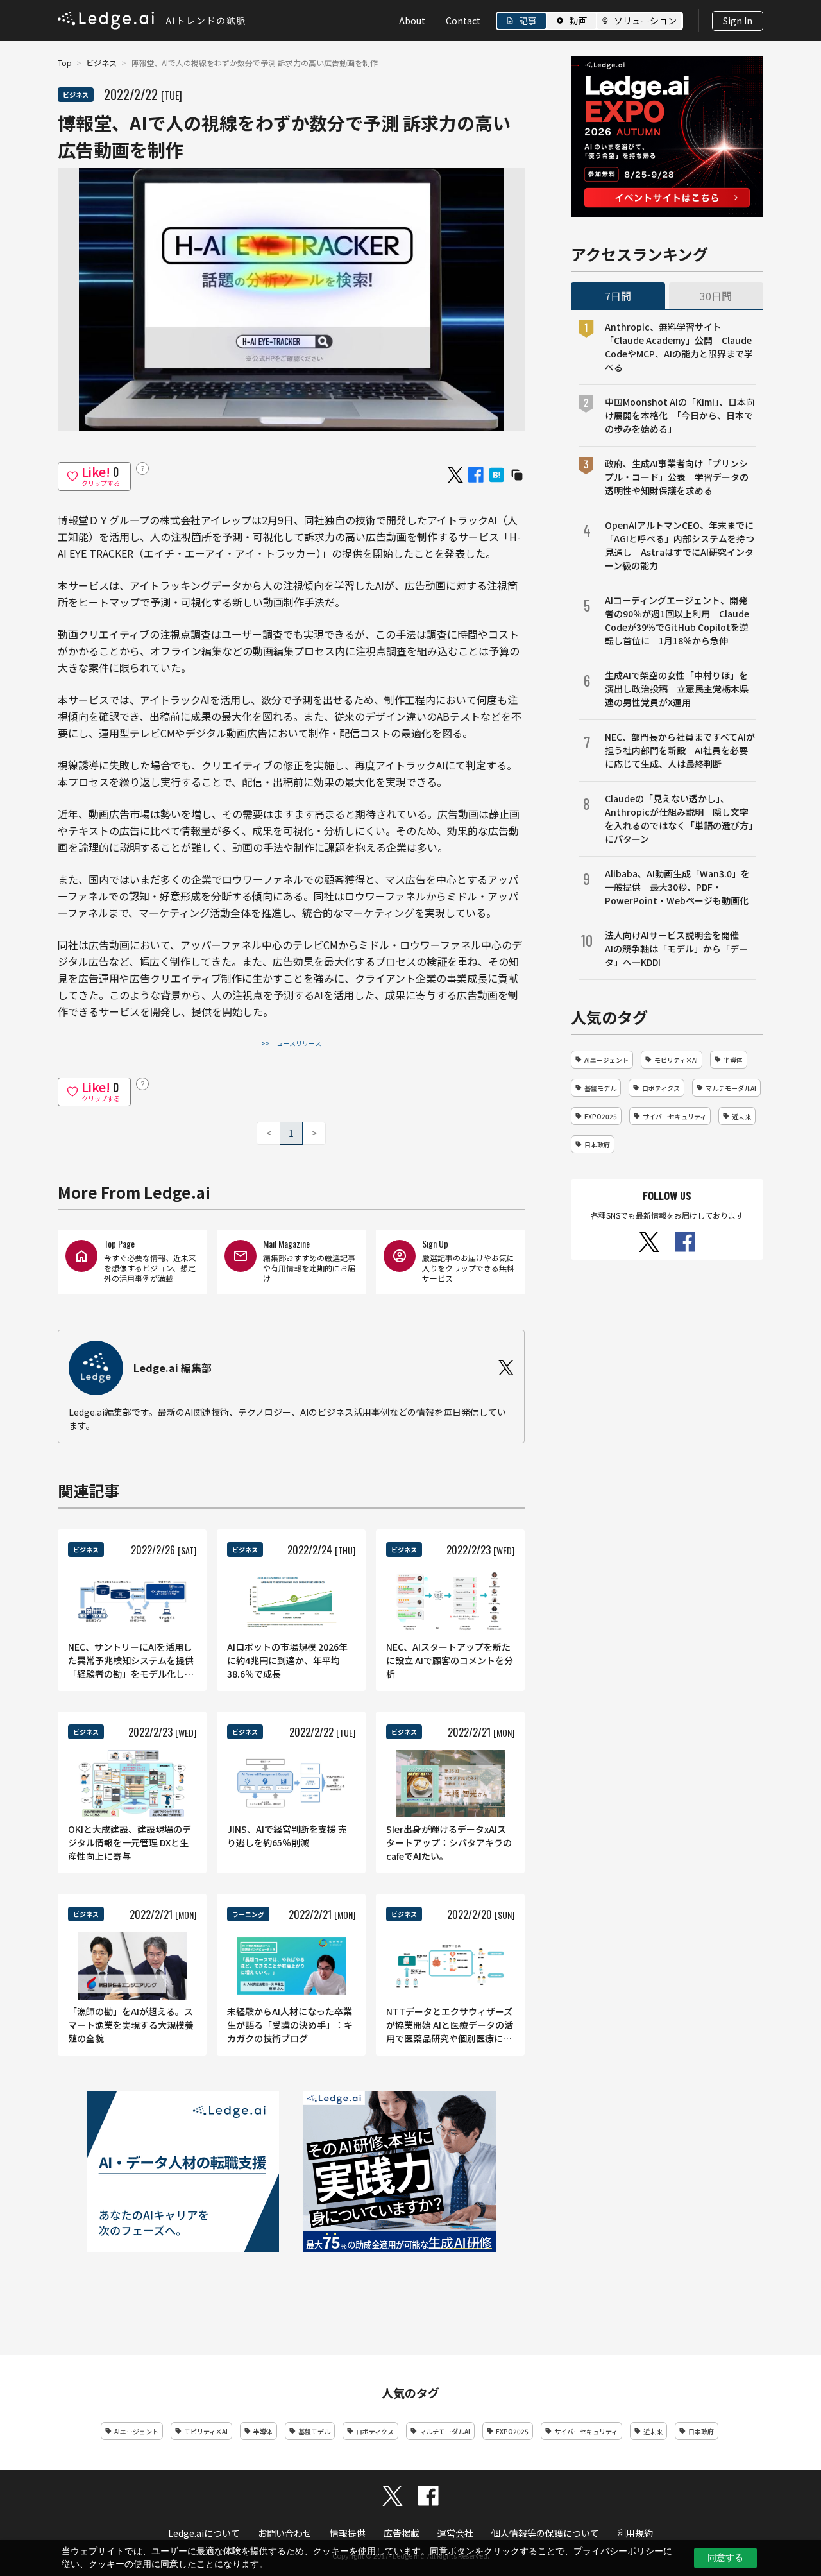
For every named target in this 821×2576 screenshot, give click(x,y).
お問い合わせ (285, 2533)
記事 (528, 21)
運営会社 (455, 2533)
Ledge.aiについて (204, 2533)
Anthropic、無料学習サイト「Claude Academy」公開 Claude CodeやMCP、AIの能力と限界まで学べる (679, 347)
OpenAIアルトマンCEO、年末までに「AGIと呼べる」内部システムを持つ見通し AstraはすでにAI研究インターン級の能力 (680, 545)
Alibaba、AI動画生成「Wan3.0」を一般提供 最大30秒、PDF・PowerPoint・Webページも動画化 (677, 887)
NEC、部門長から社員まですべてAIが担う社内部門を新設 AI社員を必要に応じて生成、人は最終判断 (680, 750)
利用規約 (635, 2533)
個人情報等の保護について (545, 2533)
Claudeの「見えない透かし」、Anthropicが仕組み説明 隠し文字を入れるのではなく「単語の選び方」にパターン (679, 819)
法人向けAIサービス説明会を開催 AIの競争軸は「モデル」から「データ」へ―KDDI (676, 949)
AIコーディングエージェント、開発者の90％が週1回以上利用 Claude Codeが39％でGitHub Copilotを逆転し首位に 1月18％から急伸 (677, 620)
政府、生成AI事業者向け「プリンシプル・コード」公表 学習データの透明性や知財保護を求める (677, 477)
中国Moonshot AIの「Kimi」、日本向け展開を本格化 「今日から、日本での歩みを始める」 (680, 415)
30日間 (716, 296)
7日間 (618, 296)
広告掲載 (402, 2533)
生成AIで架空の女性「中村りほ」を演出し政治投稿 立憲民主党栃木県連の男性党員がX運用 (677, 689)
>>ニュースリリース (291, 1043)
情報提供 (348, 2533)
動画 (578, 21)
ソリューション (645, 21)
